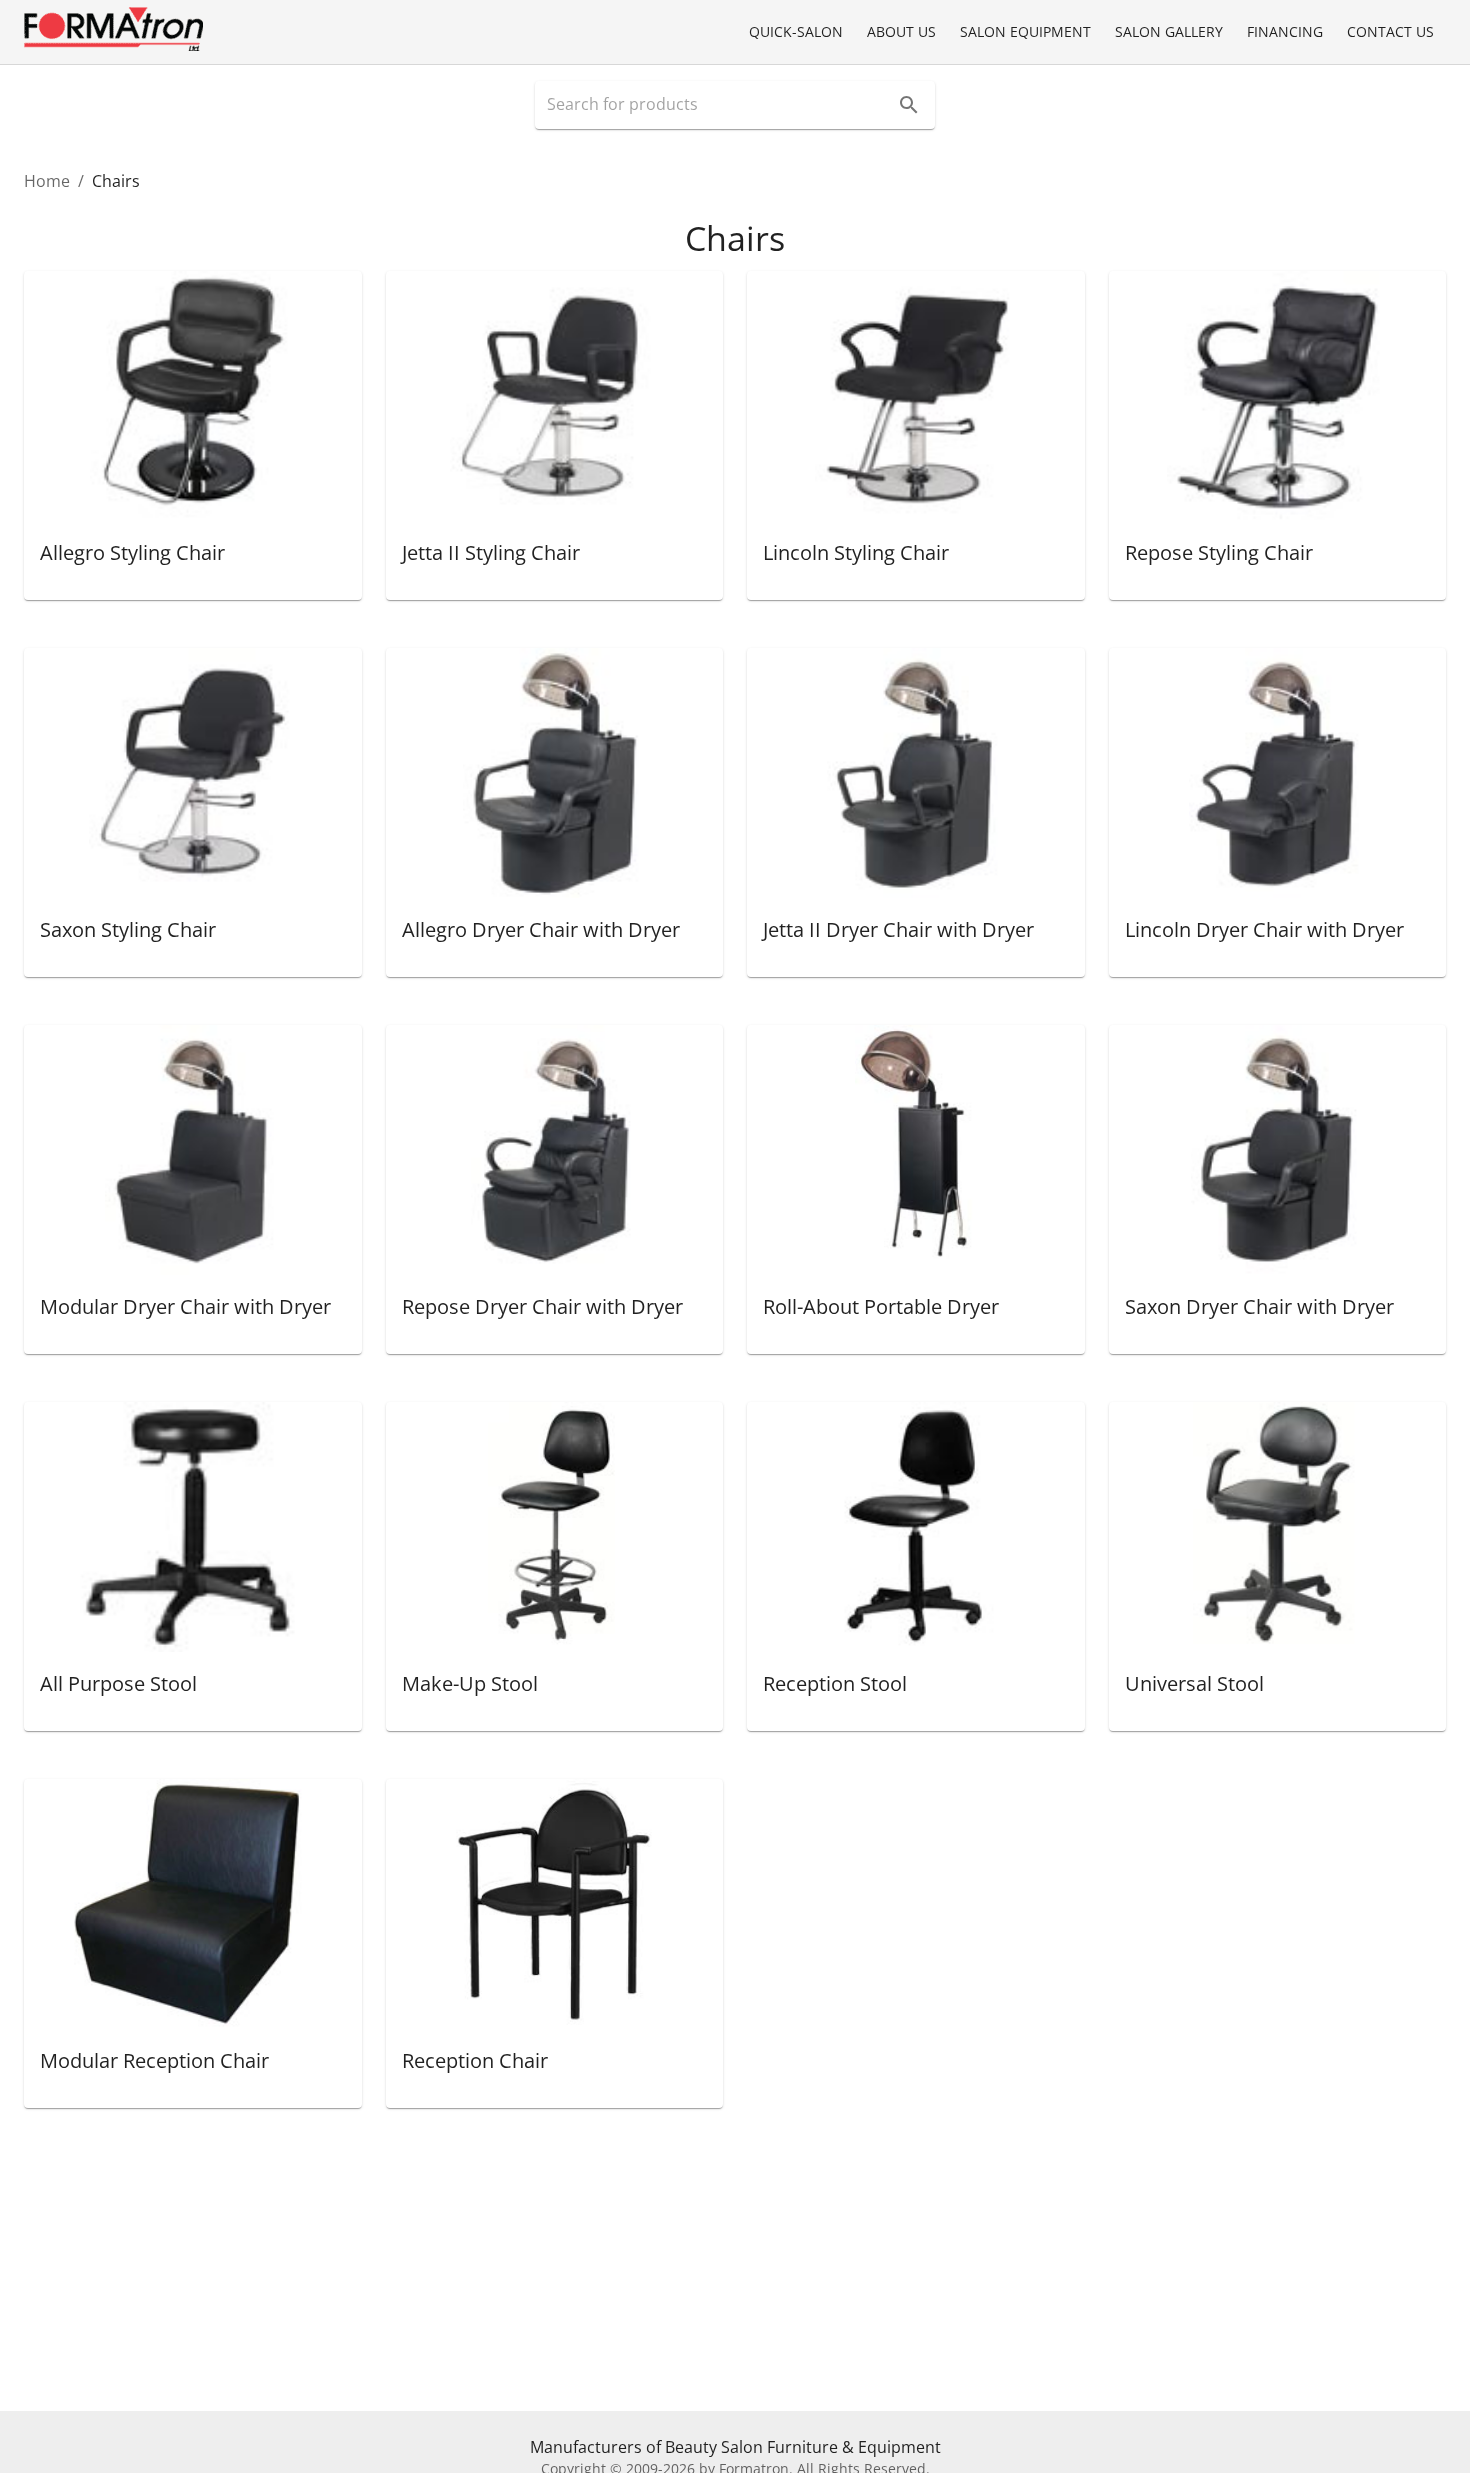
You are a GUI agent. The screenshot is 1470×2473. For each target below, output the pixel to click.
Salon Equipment (1025, 31)
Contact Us (1390, 31)
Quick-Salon (796, 31)
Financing (1285, 31)
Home (47, 181)
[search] (909, 105)
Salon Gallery (1169, 31)
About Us (901, 31)
